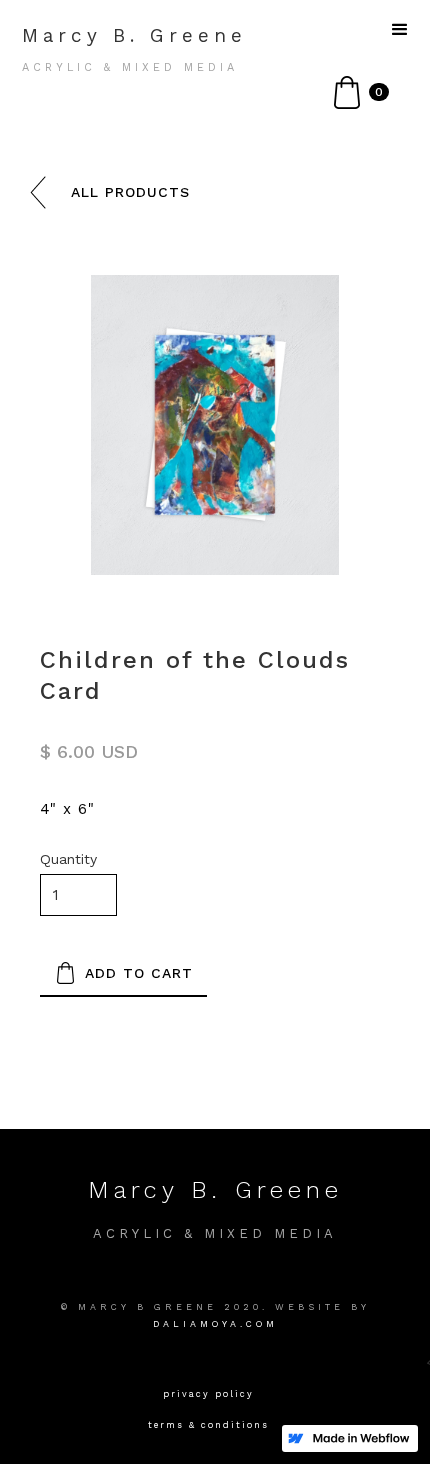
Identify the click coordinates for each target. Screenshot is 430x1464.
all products (130, 192)
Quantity (68, 859)
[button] (361, 92)
